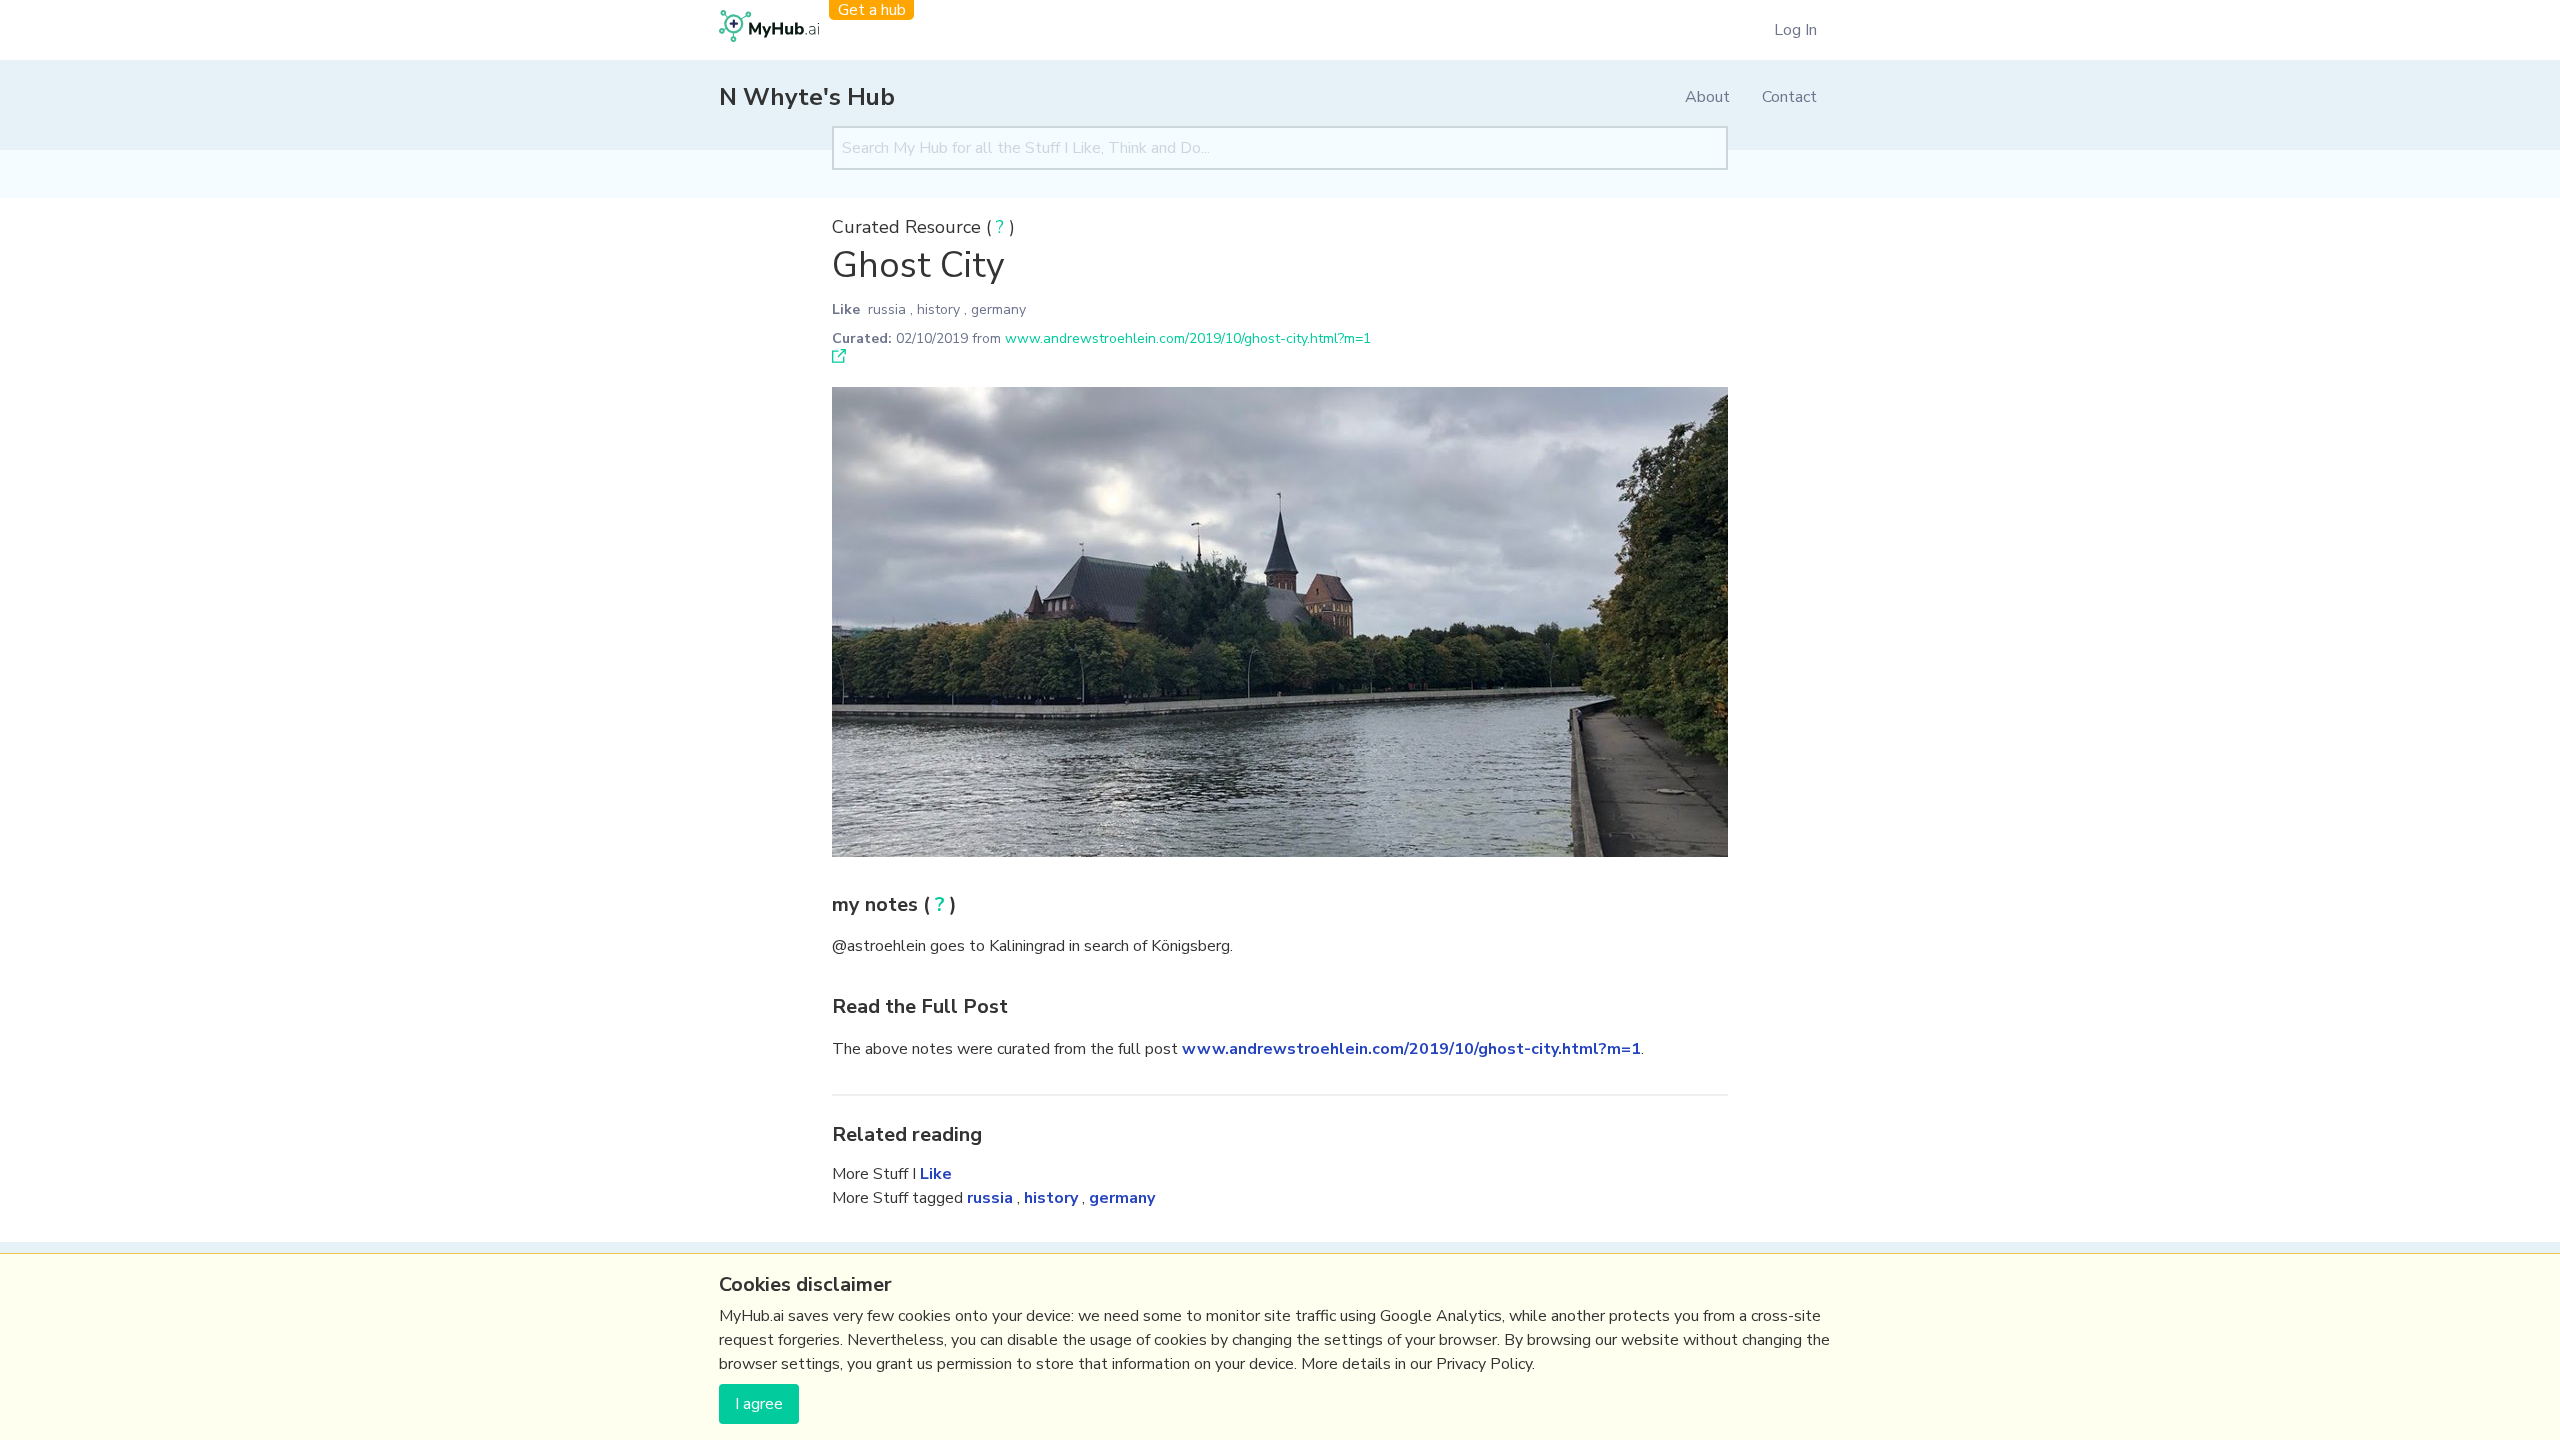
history (938, 309)
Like (846, 309)
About (1707, 97)
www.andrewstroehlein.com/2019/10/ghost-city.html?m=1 (1188, 338)
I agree (759, 1404)
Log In (1795, 30)
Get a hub (872, 10)
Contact (1789, 97)
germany (998, 309)
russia (887, 309)
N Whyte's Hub (807, 97)
